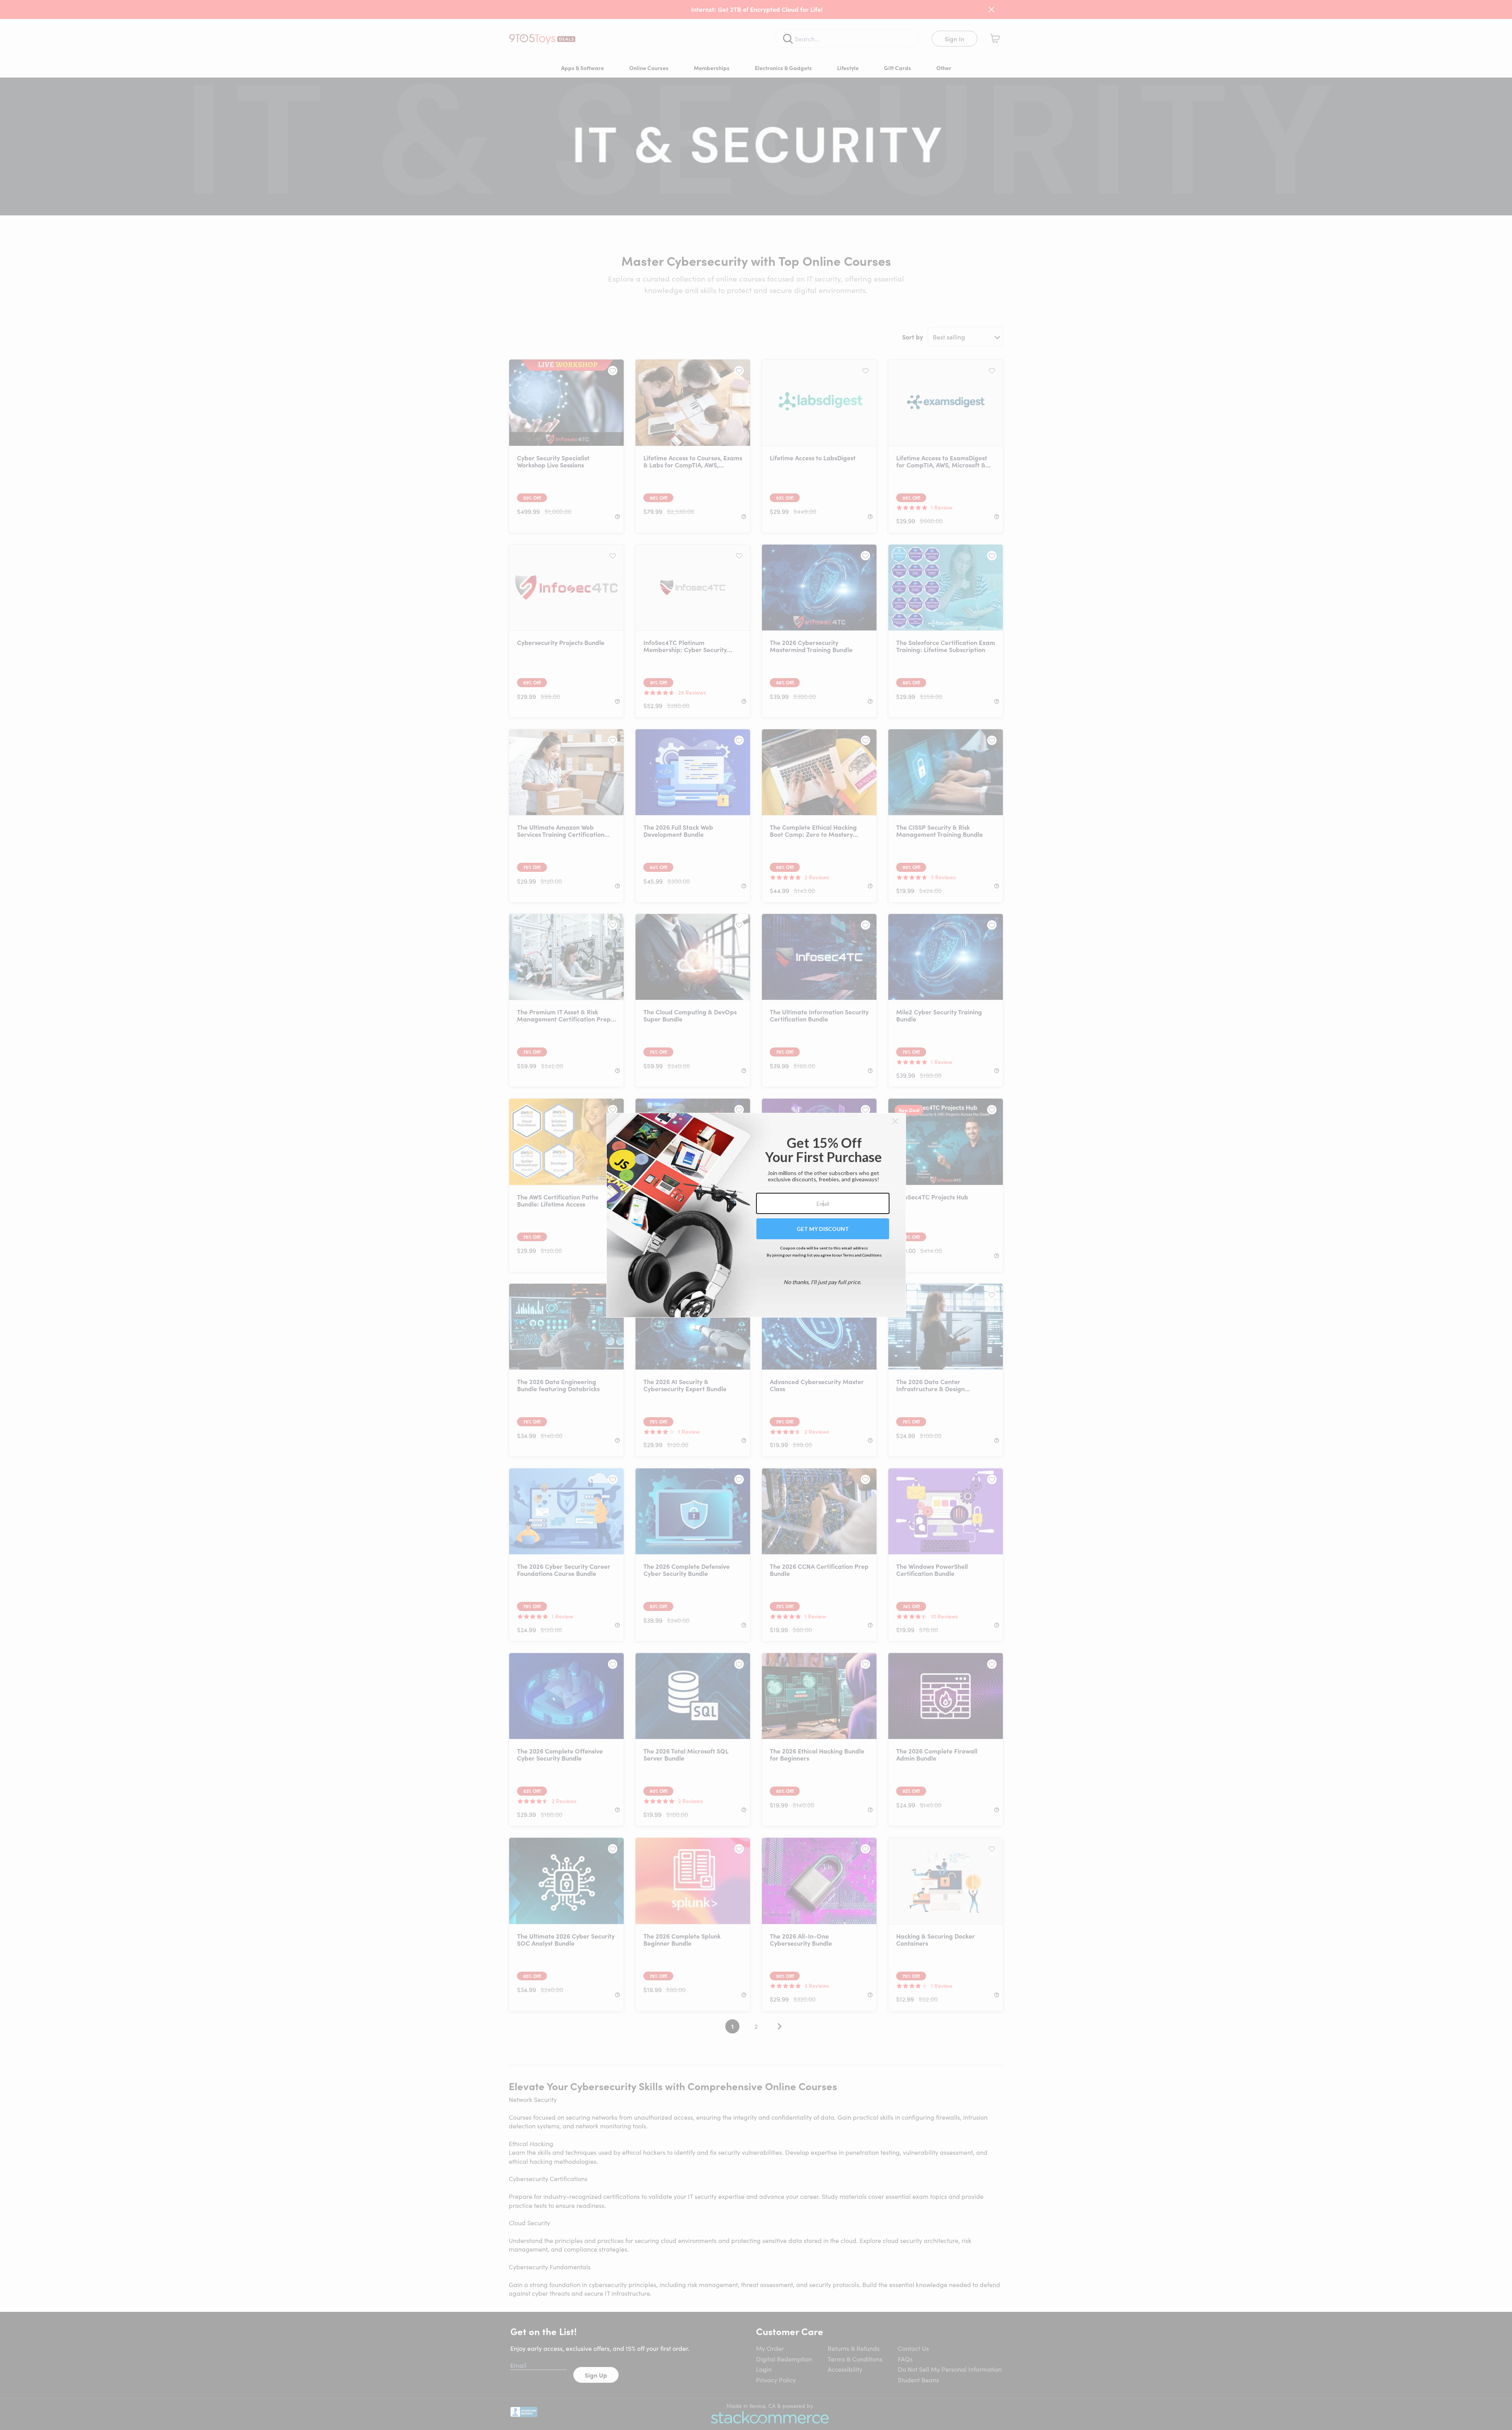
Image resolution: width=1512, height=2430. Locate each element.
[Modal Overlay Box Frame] (756, 1215)
